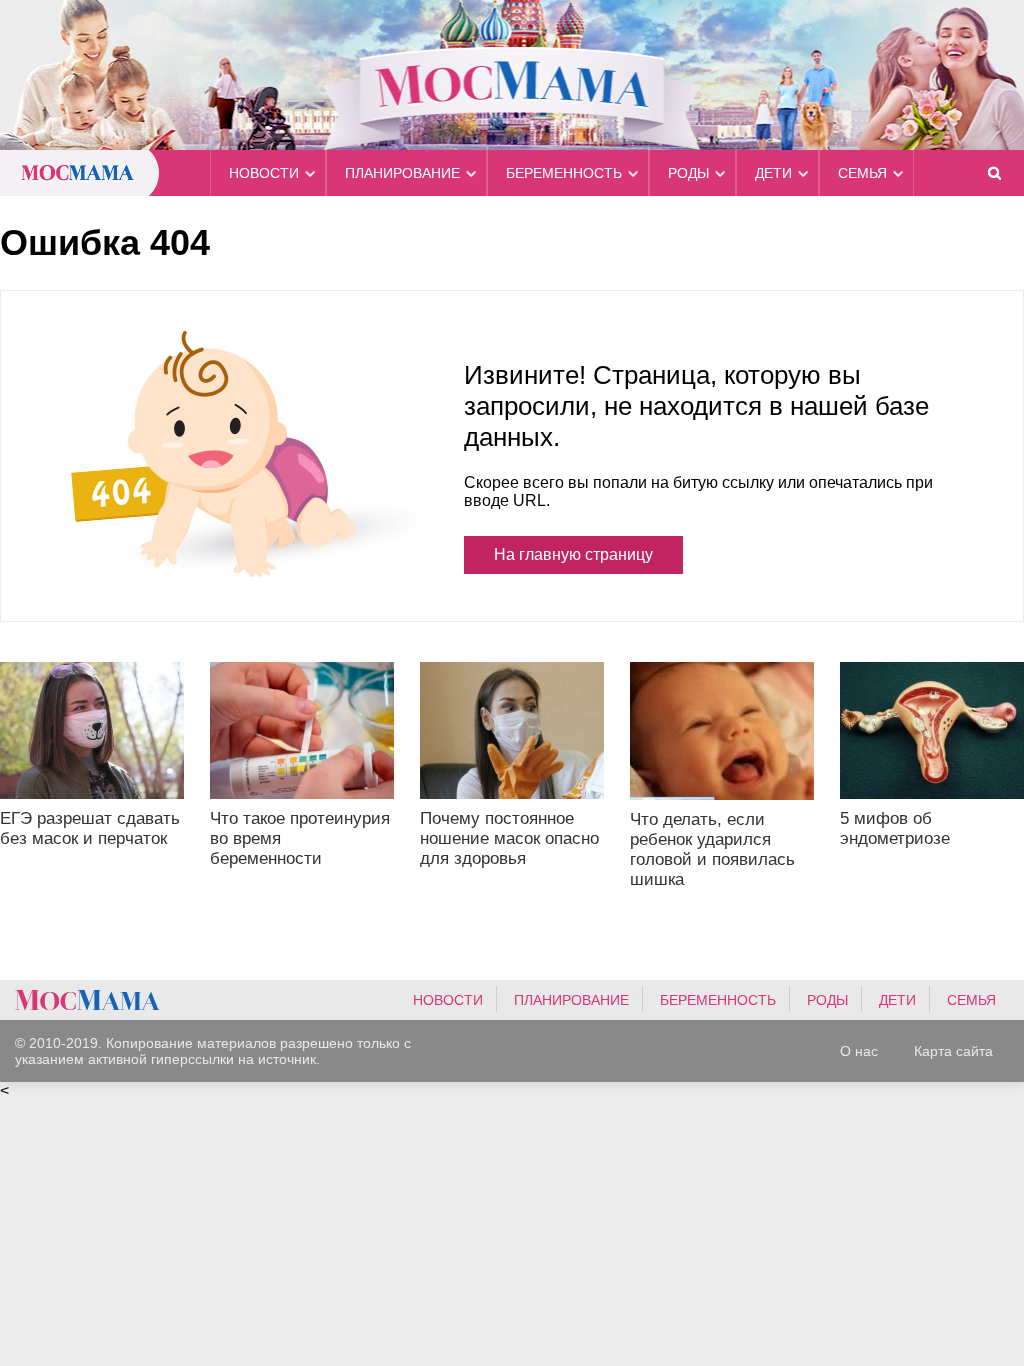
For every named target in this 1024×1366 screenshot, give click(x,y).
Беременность (564, 173)
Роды (688, 173)
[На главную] (87, 1000)
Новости (264, 173)
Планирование (402, 173)
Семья (862, 173)
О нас (859, 1051)
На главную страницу (573, 554)
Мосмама (512, 75)
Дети (773, 173)
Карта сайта (953, 1051)
